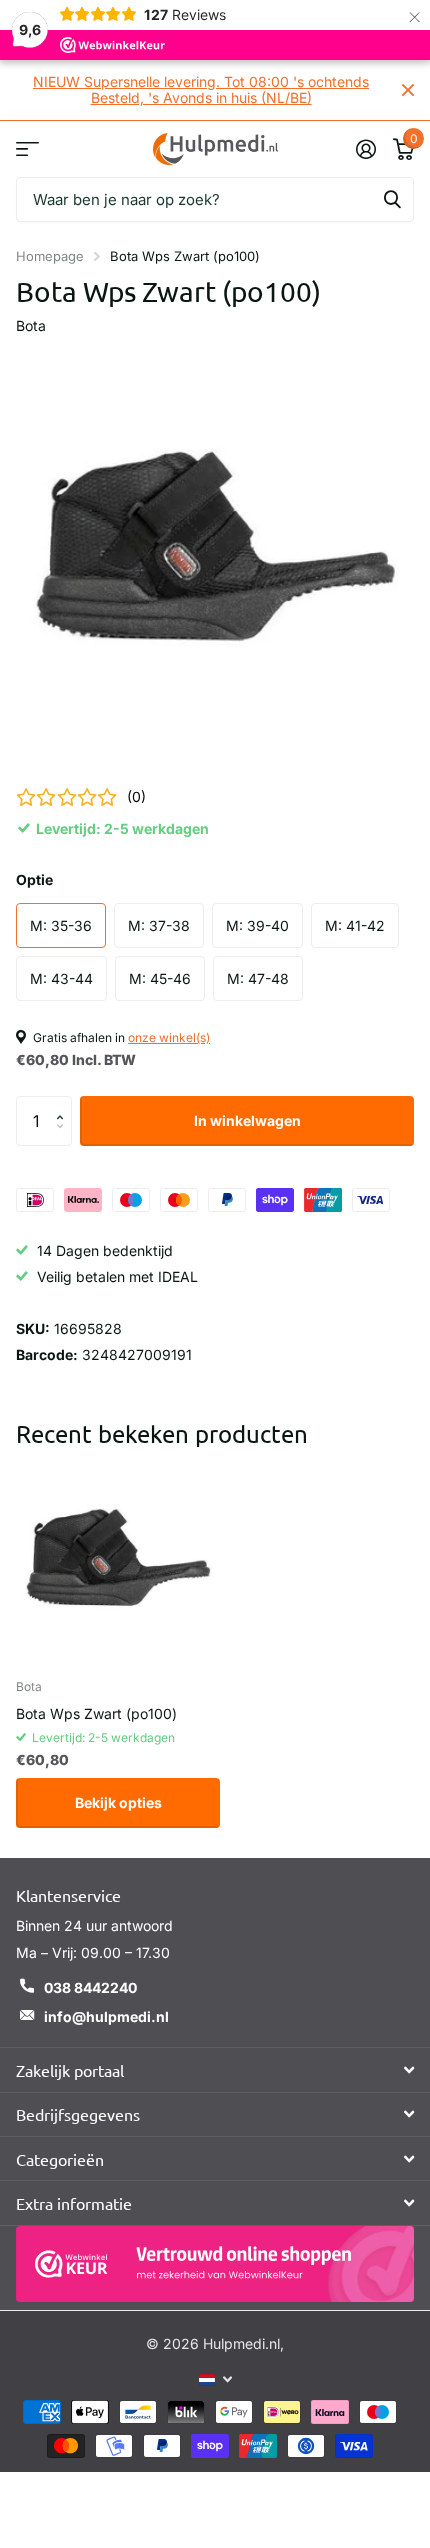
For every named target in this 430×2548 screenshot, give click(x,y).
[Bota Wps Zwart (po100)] (118, 1561)
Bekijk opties (118, 1802)
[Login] (365, 149)
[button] (64, 1103)
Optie (34, 879)
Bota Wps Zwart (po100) (96, 1713)
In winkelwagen (247, 1120)
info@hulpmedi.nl (106, 2016)
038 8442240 (90, 1987)
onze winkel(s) (169, 1037)
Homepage (50, 256)
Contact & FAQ (27, 148)
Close (408, 90)
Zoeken (392, 199)
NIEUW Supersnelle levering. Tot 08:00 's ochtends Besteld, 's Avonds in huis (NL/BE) (201, 89)
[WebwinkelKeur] (215, 2264)
